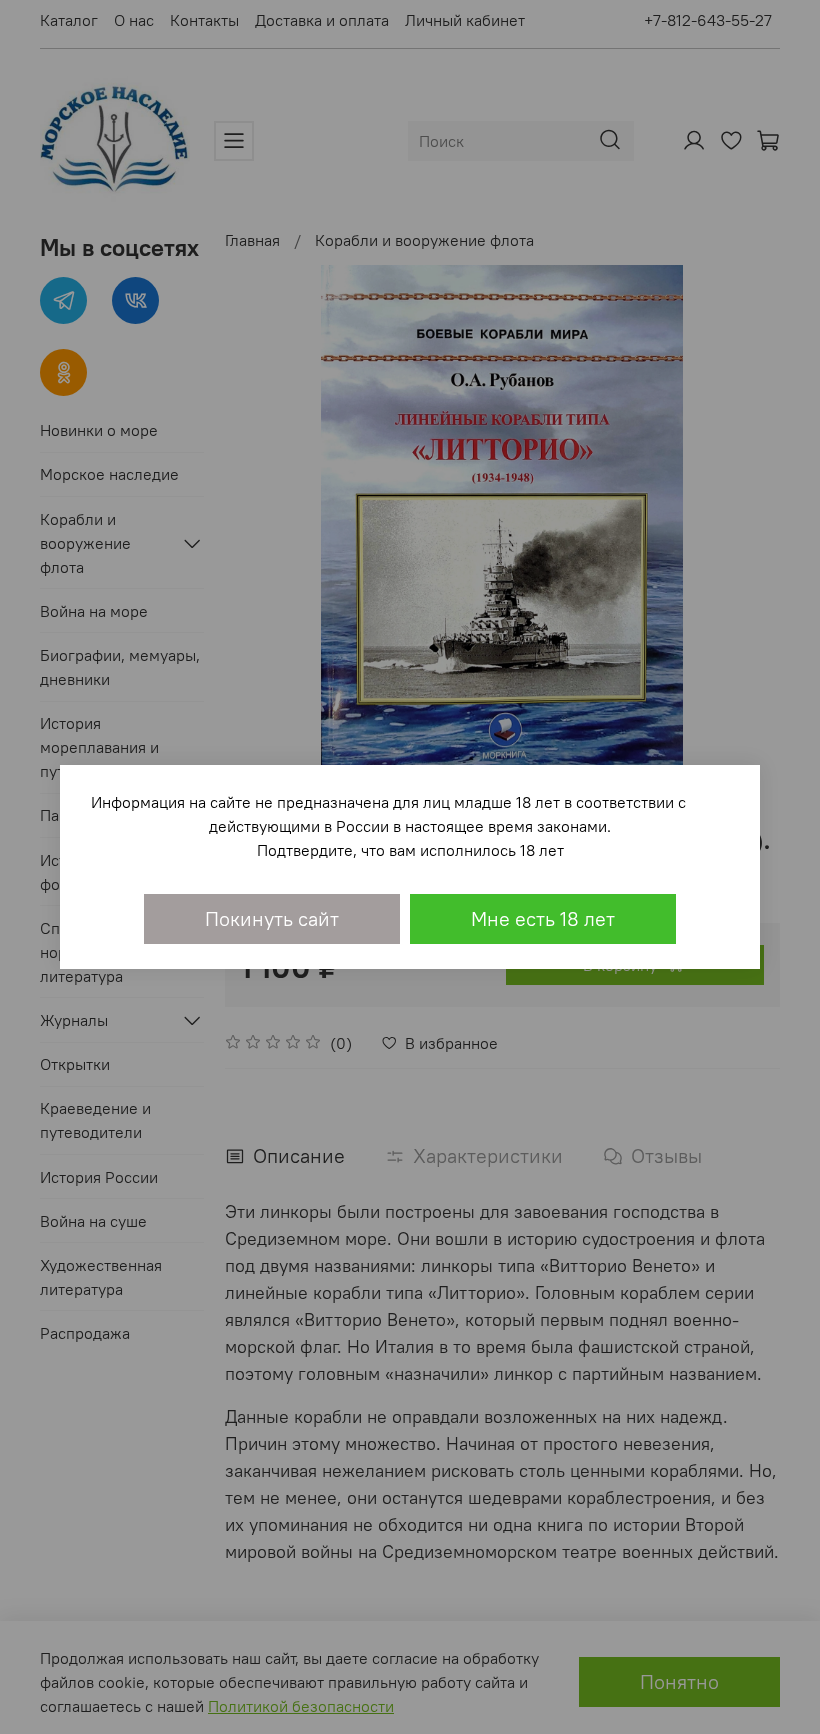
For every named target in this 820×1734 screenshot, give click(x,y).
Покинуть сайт (272, 918)
